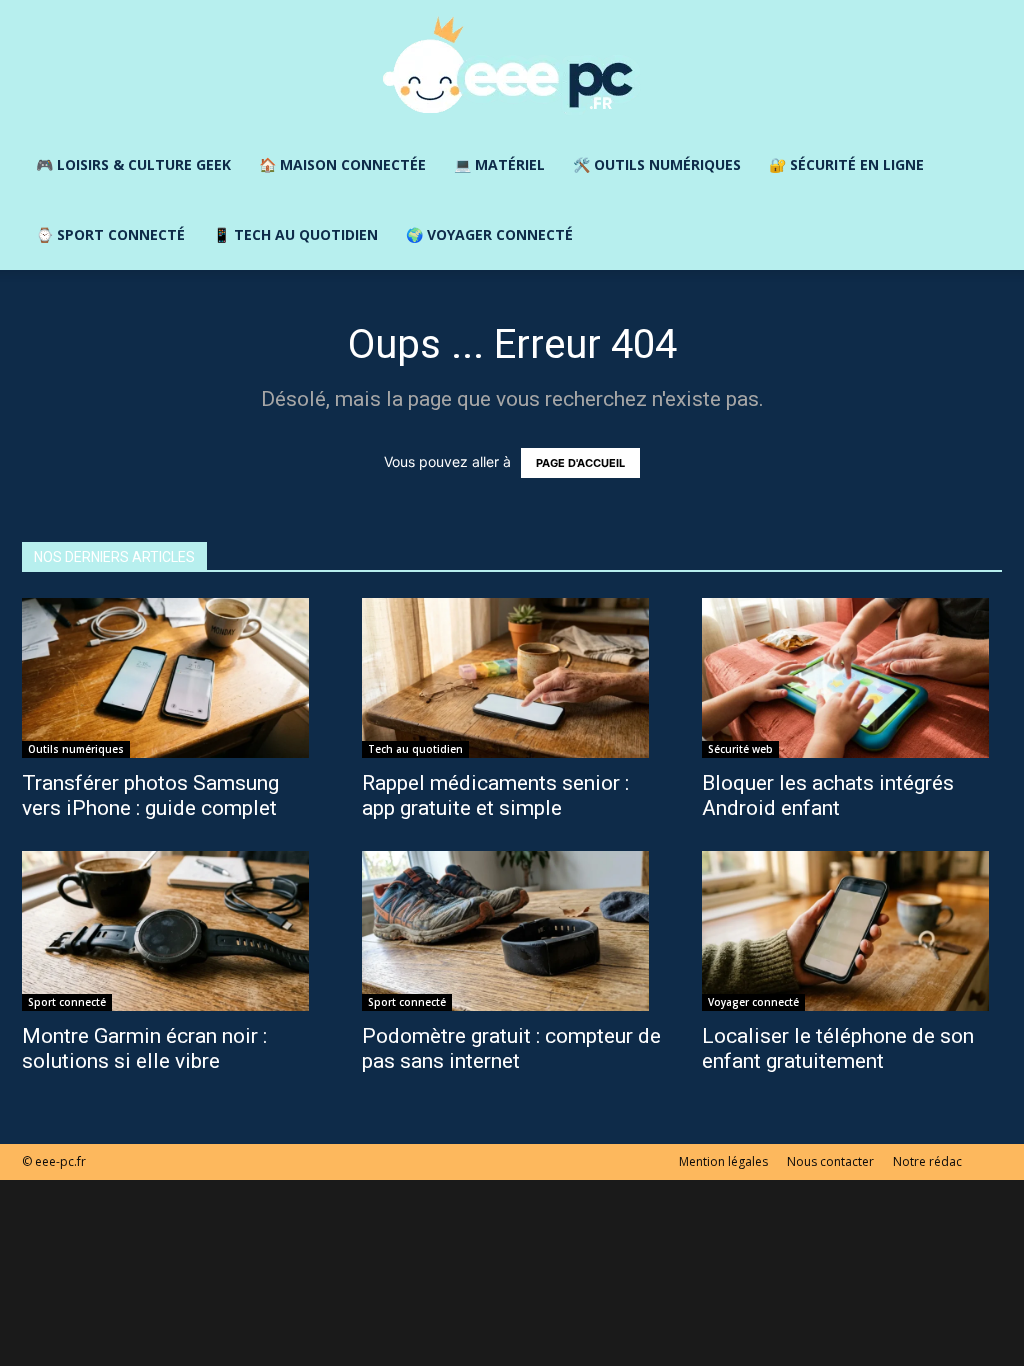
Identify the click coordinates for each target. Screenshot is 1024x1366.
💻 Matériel (499, 164)
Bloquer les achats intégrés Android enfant (828, 795)
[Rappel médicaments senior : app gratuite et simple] (512, 678)
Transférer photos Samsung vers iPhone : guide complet (150, 795)
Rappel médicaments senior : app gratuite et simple (495, 795)
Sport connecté (67, 1002)
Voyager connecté (753, 1002)
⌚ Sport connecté (110, 234)
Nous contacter (830, 1161)
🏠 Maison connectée (342, 164)
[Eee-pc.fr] (512, 66)
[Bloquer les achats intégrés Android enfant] (852, 678)
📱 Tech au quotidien (295, 234)
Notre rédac (927, 1161)
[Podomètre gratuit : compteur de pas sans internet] (512, 931)
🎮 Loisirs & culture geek (133, 164)
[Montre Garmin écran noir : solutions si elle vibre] (172, 931)
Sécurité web (740, 749)
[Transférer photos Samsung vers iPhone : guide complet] (172, 678)
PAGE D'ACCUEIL (580, 463)
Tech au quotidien (415, 749)
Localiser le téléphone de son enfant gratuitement (838, 1048)
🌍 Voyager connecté (489, 234)
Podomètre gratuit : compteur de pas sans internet (511, 1048)
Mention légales (723, 1161)
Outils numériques (76, 749)
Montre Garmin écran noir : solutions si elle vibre (144, 1048)
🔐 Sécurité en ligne (846, 164)
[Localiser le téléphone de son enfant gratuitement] (852, 931)
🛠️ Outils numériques (657, 164)
